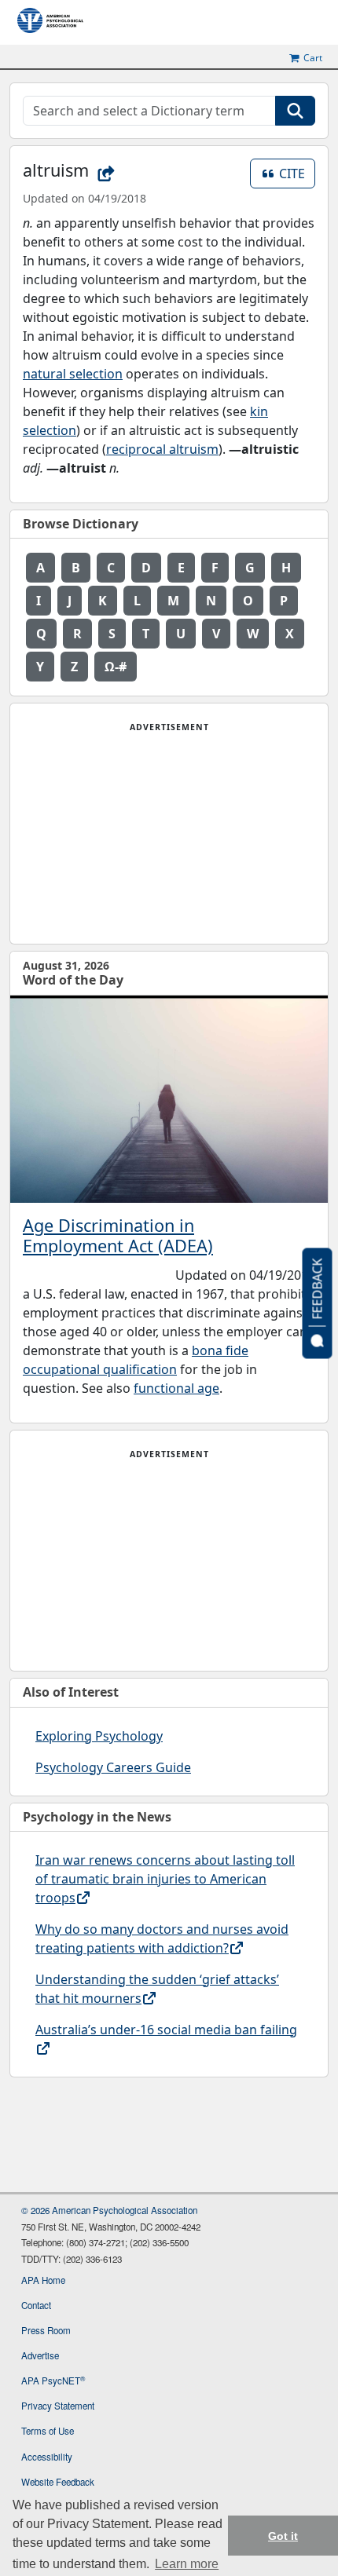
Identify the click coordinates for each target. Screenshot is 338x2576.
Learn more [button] (187, 2564)
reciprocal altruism (162, 449)
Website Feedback (58, 2482)
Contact (36, 2305)
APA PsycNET (53, 2381)
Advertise (40, 2355)
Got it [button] (283, 2536)
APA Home (43, 2280)
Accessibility (47, 2457)
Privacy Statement (58, 2406)
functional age (176, 1388)
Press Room (46, 2330)
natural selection (73, 374)
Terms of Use (48, 2431)
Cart (313, 58)
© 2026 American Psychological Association (109, 2210)
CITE (297, 173)
